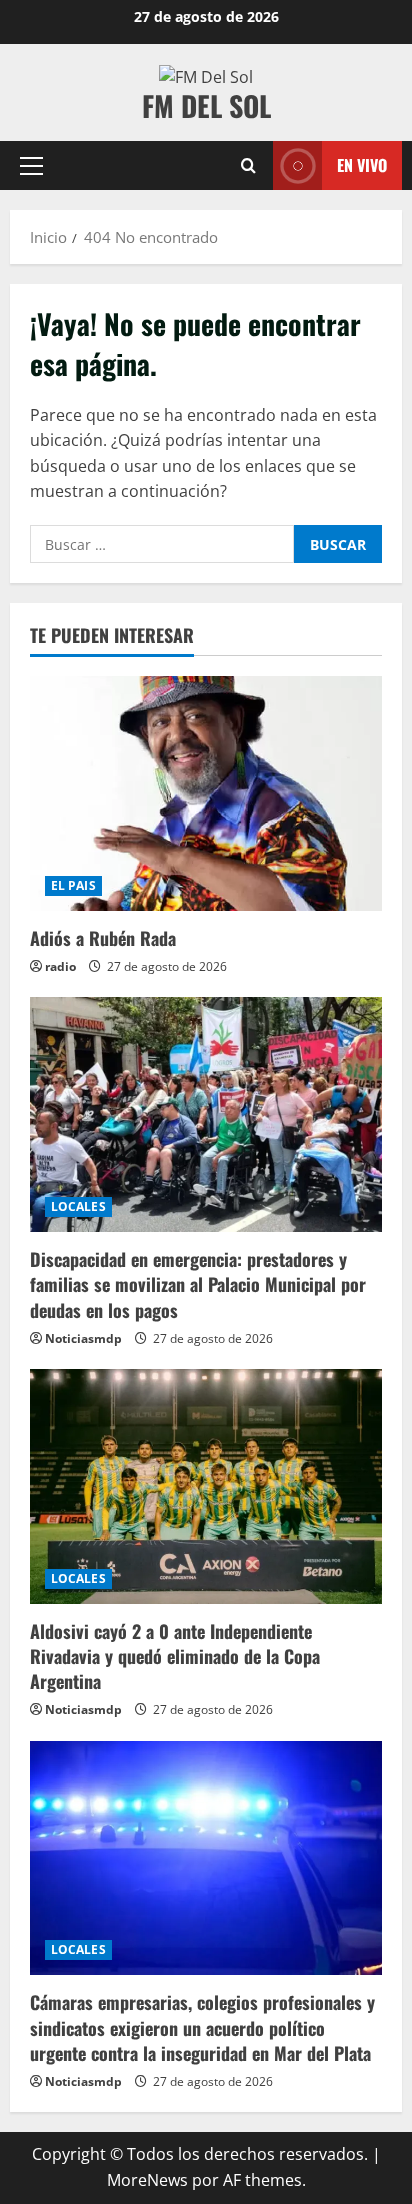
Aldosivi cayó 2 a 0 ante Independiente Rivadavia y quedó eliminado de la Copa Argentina (175, 1656)
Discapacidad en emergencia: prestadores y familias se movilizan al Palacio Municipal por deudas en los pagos (198, 1284)
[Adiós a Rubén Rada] (206, 793)
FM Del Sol (206, 105)
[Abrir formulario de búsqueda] (248, 165)
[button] (31, 166)
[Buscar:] (162, 544)
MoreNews (147, 2180)
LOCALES (78, 1206)
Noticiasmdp (83, 1338)
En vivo (362, 165)
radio (60, 966)
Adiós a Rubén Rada (103, 938)
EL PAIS (73, 885)
